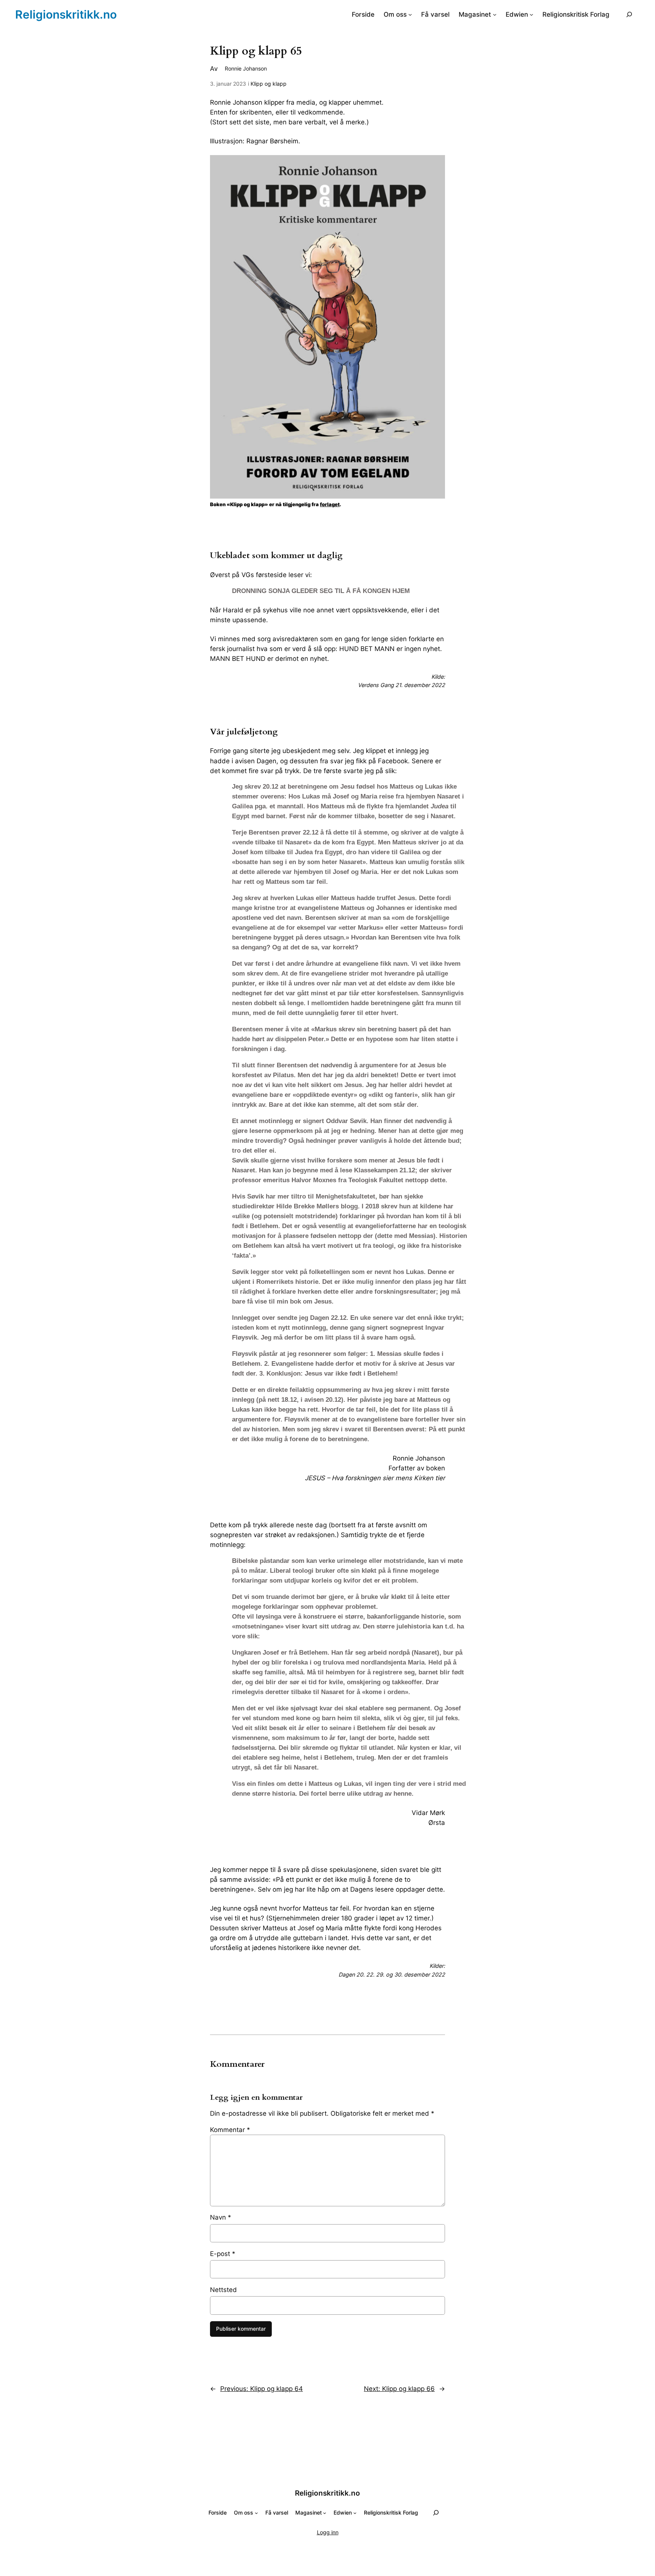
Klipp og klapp (269, 84)
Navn (221, 2217)
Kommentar (230, 2130)
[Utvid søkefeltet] (629, 14)
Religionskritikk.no (66, 14)
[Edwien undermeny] (531, 14)
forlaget (330, 504)
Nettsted (223, 2290)
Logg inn (328, 2532)
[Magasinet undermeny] (495, 14)
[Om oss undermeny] (410, 14)
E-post (223, 2254)
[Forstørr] (435, 165)
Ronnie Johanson (246, 68)
